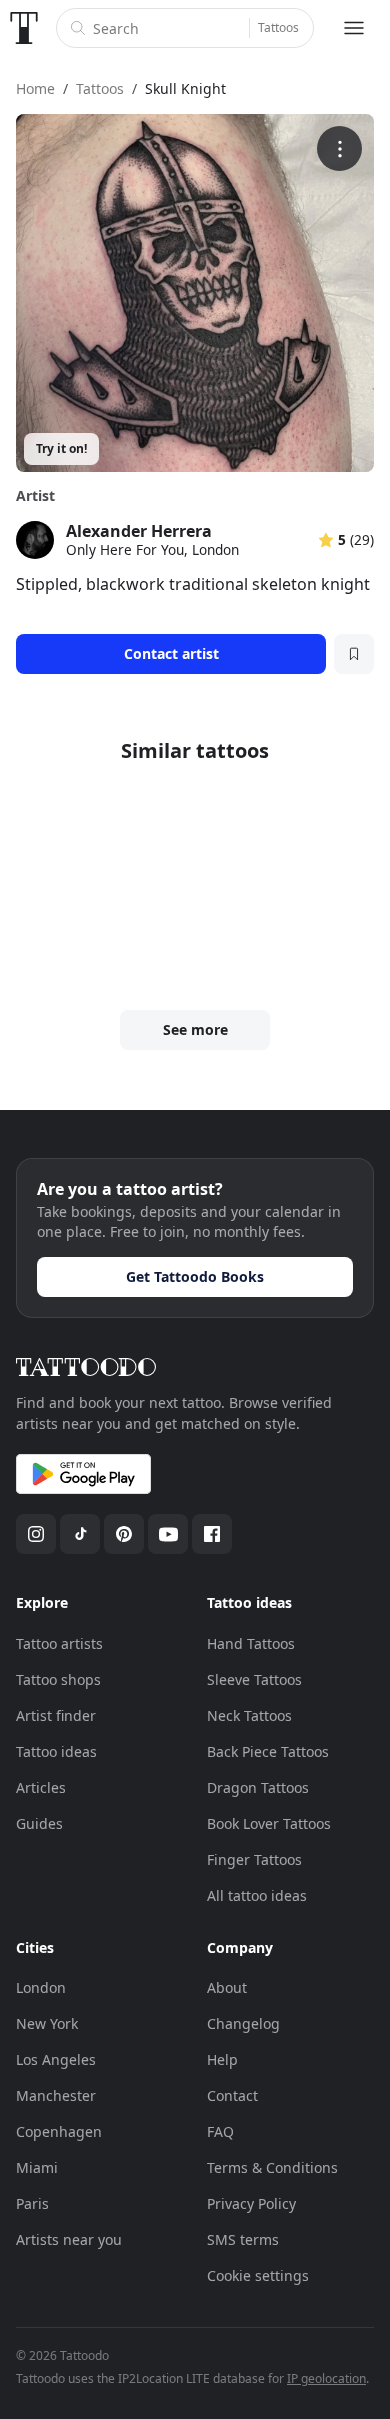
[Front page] (24, 28)
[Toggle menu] (354, 28)
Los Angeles (56, 2059)
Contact (232, 2095)
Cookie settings (258, 2275)
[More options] (339, 148)
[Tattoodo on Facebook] (212, 1534)
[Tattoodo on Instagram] (36, 1534)
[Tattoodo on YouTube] (168, 1534)
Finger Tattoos (254, 1859)
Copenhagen (59, 2131)
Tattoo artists (59, 1643)
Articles (41, 1787)
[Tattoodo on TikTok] (80, 1534)
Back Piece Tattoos (268, 1751)
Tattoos (278, 27)
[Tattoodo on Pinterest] (124, 1534)
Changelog (243, 2023)
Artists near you (69, 2239)
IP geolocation (326, 2378)
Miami (37, 2167)
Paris (32, 2203)
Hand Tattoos (251, 1643)
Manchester (56, 2095)
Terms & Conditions (272, 2167)
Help (222, 2059)
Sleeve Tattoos (254, 1679)
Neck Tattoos (249, 1715)
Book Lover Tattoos (269, 1823)
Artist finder (56, 1715)
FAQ (220, 2131)
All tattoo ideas (257, 1895)
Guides (39, 1823)
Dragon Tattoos (258, 1787)
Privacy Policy (251, 2203)
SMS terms (243, 2239)
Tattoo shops (58, 1679)
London (41, 1987)
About (227, 1987)
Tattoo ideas (56, 1751)
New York (47, 2023)
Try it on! (61, 448)
